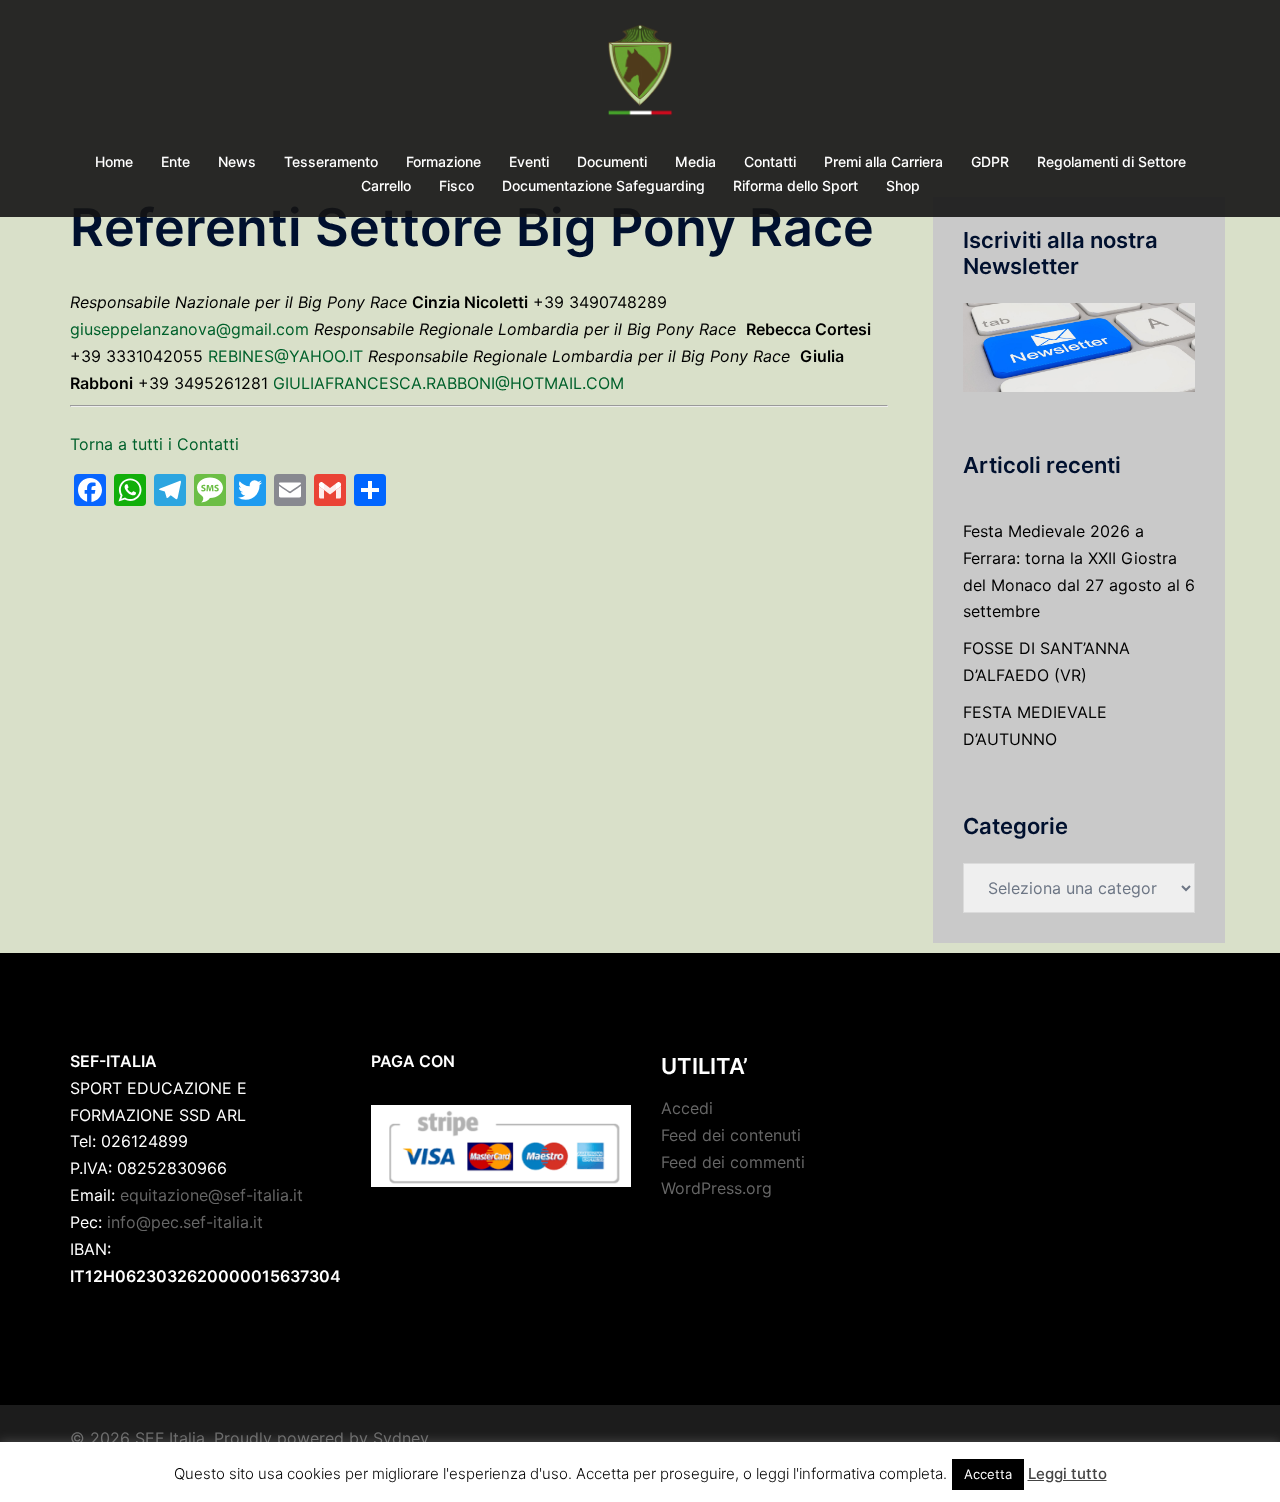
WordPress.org (716, 1188)
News (237, 161)
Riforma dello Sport (795, 185)
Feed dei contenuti (731, 1135)
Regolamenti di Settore (1111, 161)
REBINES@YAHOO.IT (285, 356)
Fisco (456, 185)
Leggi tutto (1067, 1473)
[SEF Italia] (639, 76)
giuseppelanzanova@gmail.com (189, 329)
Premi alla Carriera (883, 161)
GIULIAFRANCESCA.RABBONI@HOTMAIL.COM (448, 383)
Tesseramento (331, 161)
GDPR (990, 161)
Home (114, 161)
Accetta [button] (988, 1474)
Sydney (401, 1438)
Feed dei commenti (733, 1162)
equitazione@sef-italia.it (211, 1195)
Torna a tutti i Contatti (154, 444)
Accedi (687, 1108)
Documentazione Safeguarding (603, 185)
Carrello (386, 185)
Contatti (770, 161)
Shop (903, 185)
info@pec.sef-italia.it (185, 1222)
